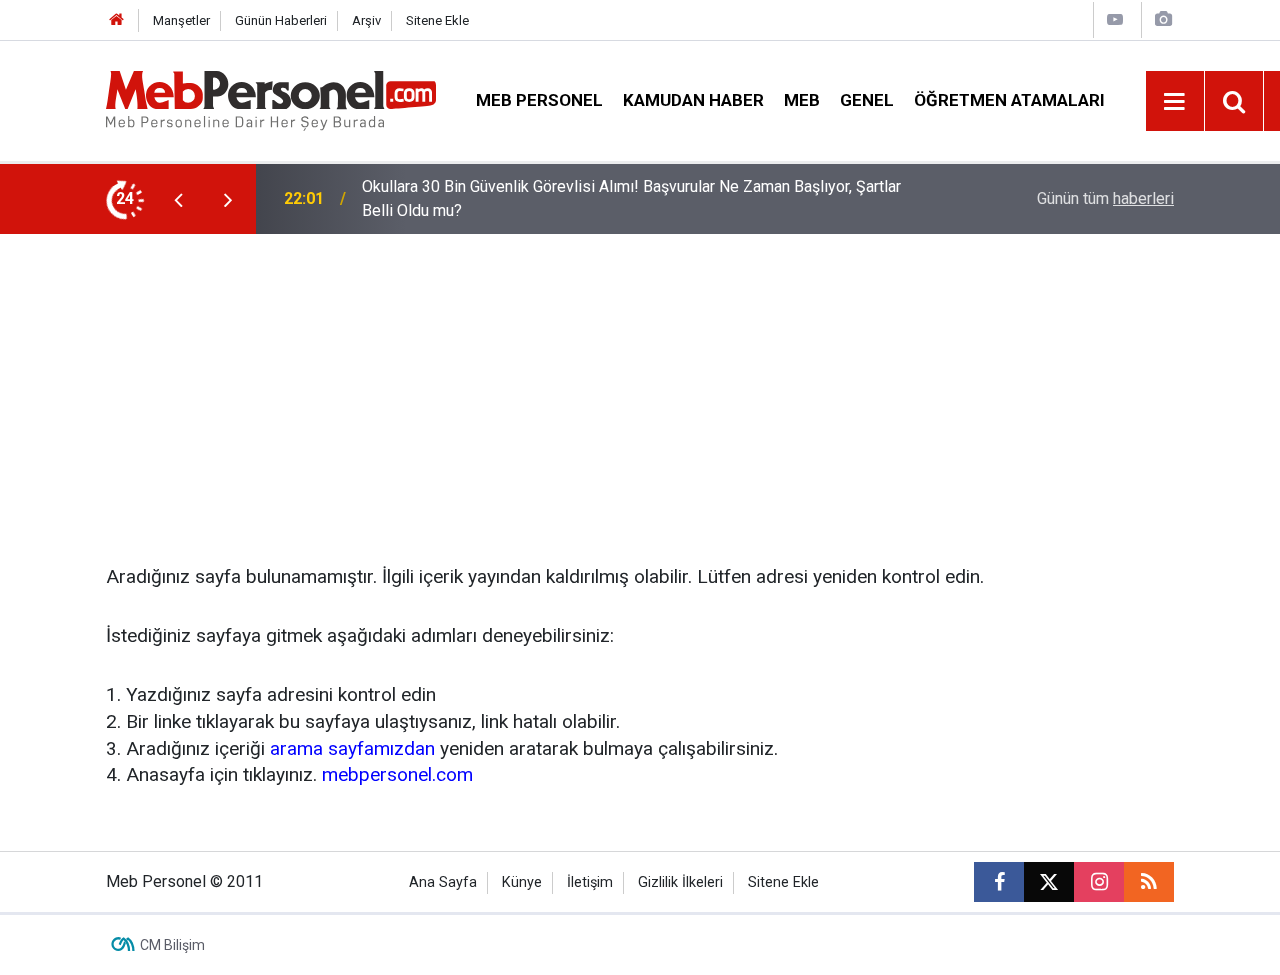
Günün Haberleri (281, 20)
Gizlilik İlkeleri (680, 882)
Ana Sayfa (443, 882)
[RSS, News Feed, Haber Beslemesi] (1149, 882)
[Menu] (1175, 102)
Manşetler (181, 20)
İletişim (590, 882)
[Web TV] (1115, 19)
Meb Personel (539, 100)
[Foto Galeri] (1163, 19)
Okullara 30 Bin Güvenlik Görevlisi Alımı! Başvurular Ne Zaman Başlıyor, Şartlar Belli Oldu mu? (631, 198)
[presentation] (178, 199)
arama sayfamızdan (352, 748)
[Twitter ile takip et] (1049, 882)
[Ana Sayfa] (117, 20)
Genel (867, 100)
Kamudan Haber (693, 100)
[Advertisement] (640, 384)
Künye (522, 882)
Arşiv (366, 20)
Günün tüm (1105, 198)
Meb (802, 100)
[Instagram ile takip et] (1099, 882)
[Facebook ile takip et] (999, 882)
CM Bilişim (172, 945)
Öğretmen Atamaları (1009, 100)
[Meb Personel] (271, 99)
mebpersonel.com (397, 774)
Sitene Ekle (437, 20)
